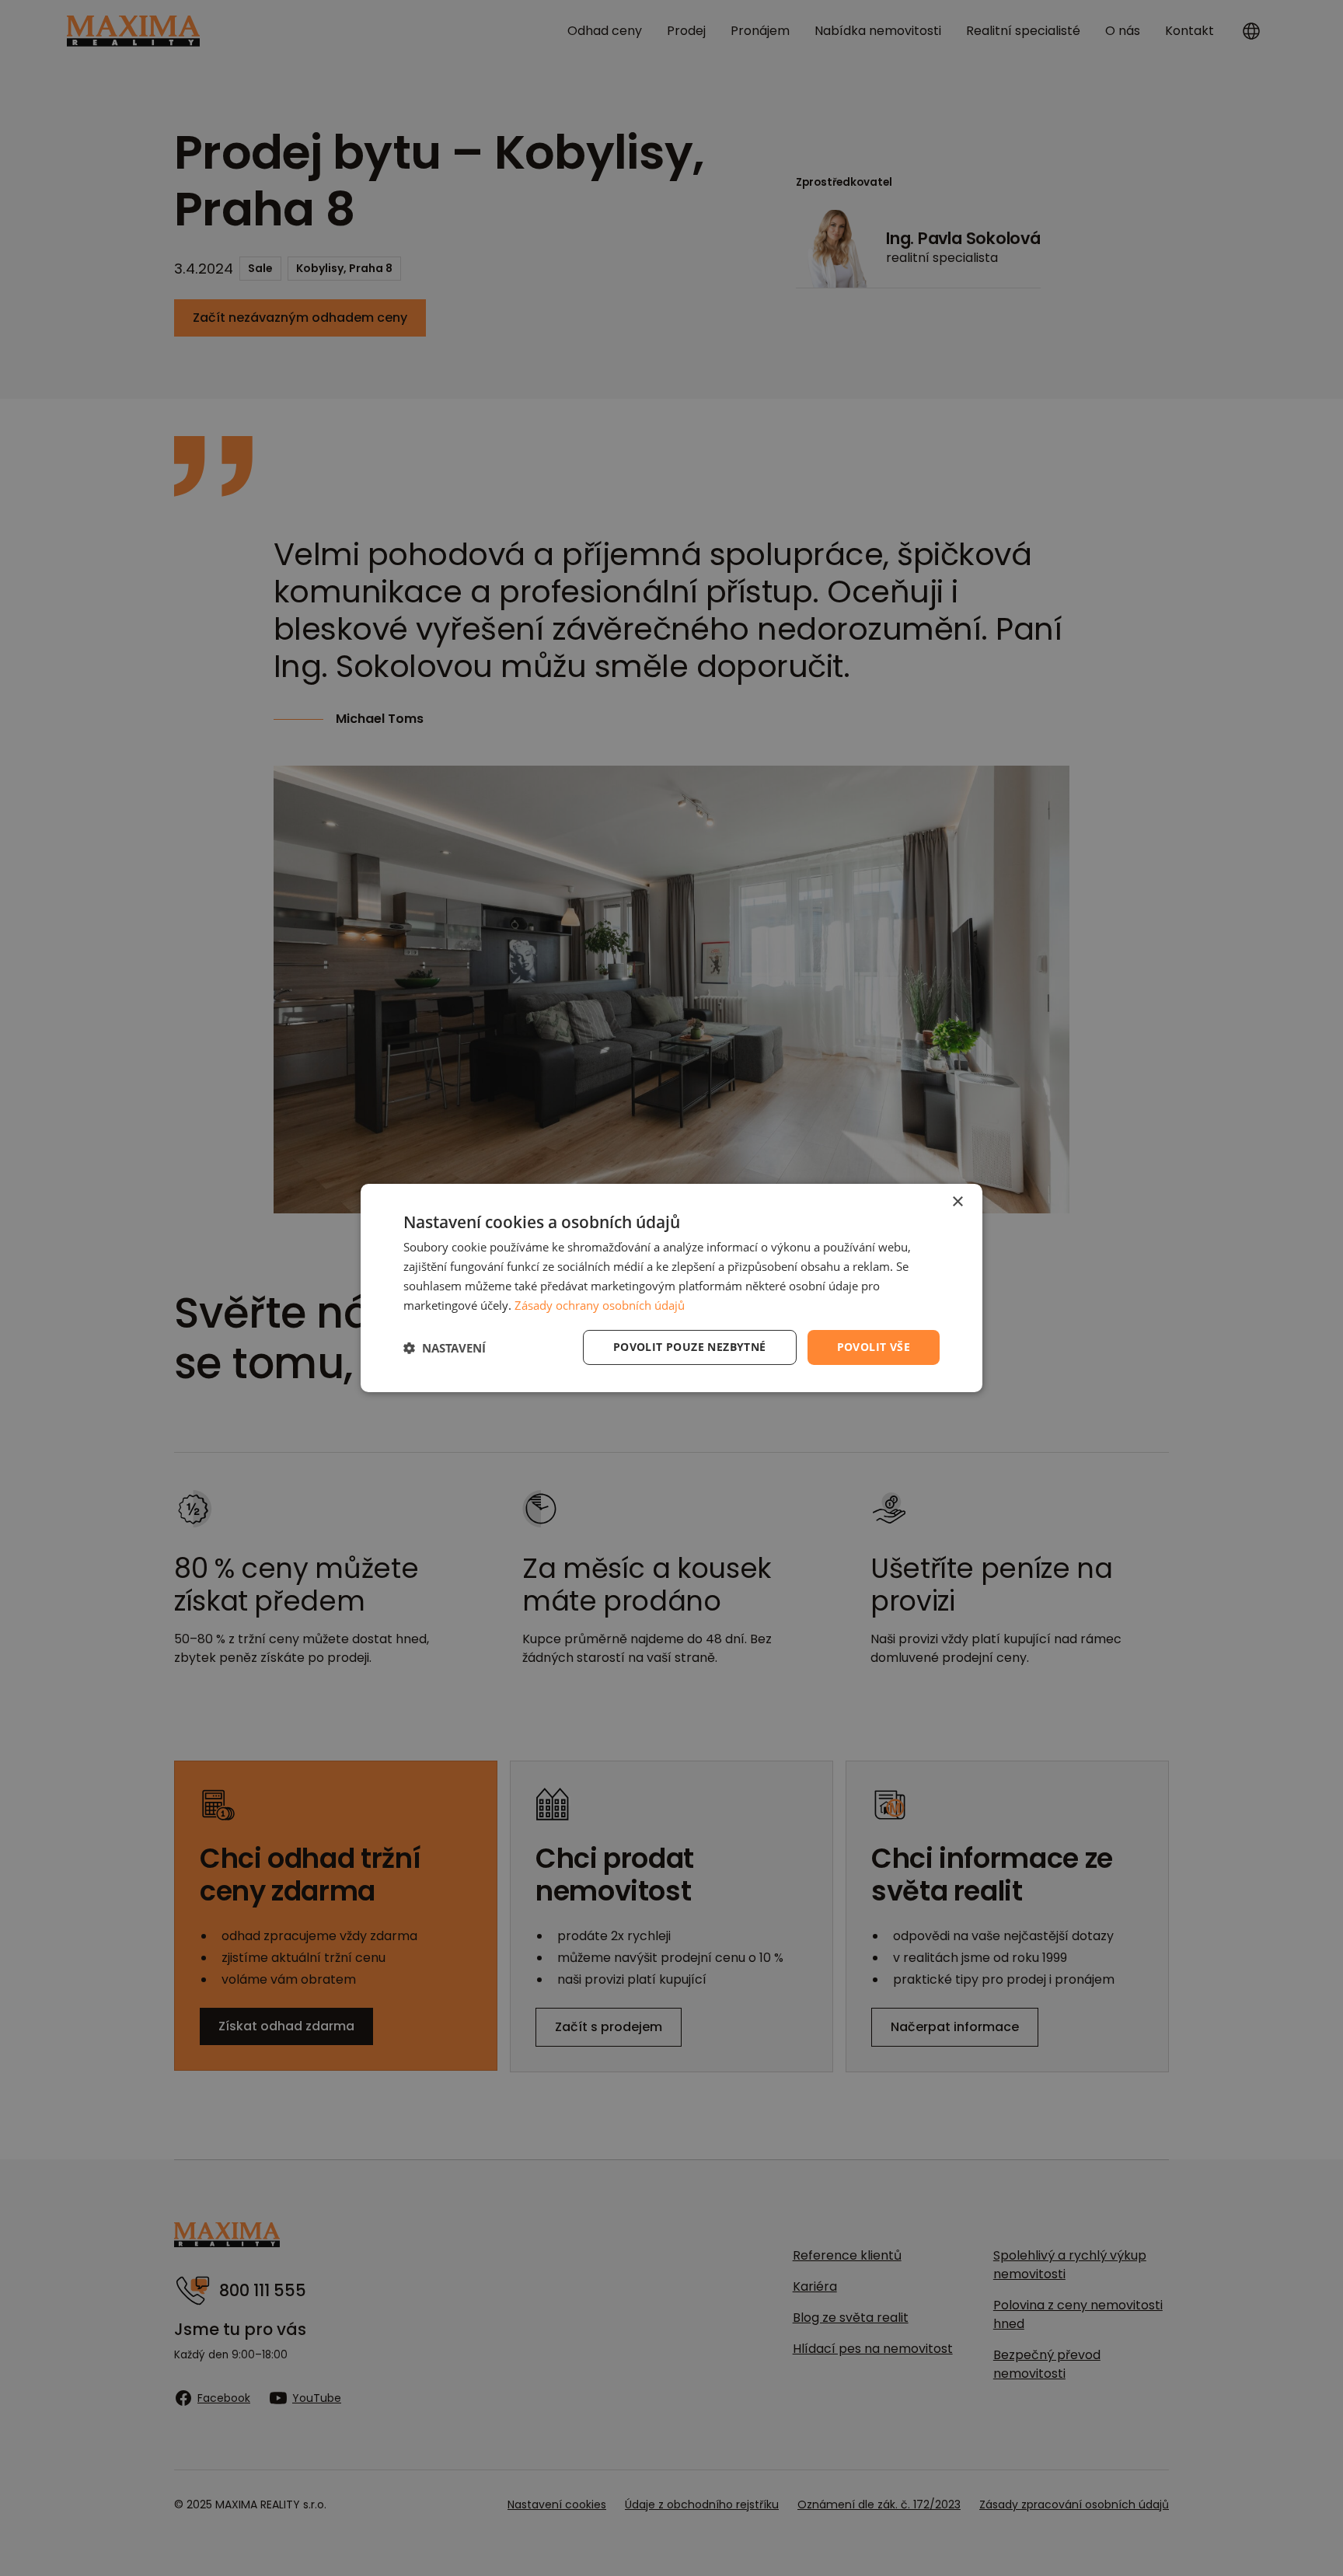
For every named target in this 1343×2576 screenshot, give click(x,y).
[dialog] (671, 1288)
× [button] (957, 1202)
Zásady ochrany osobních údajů (600, 1305)
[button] (445, 1348)
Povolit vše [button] (874, 1347)
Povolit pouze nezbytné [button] (690, 1347)
